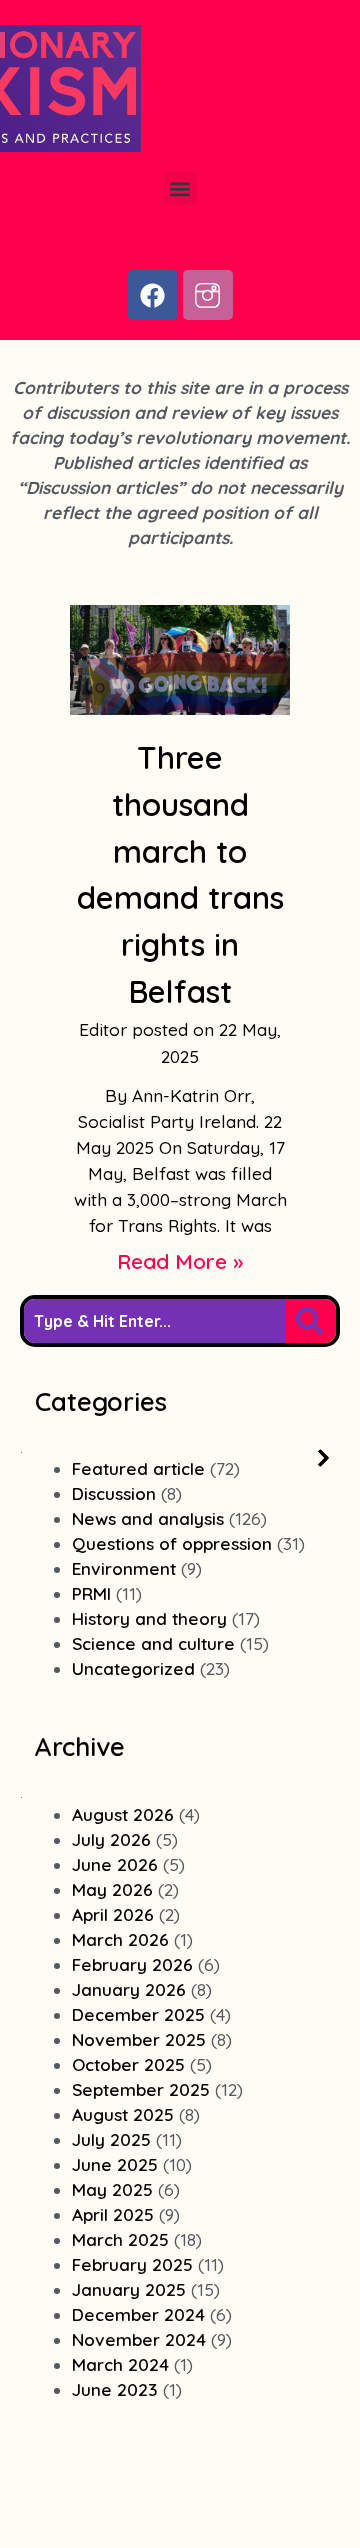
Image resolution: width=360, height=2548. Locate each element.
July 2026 (111, 1839)
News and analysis (148, 1518)
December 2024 (138, 2314)
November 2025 (139, 2039)
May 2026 (112, 1889)
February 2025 (132, 2264)
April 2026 (113, 1914)
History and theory (149, 1618)
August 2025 (123, 2114)
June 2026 (115, 1864)
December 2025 (138, 2014)
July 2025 (111, 2139)
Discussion (114, 1493)
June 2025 (115, 2164)
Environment (124, 1568)
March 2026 (120, 1939)
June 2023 (115, 2389)
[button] (180, 188)
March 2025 (120, 2239)
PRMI (91, 1593)
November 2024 (139, 2339)
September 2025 (141, 2089)
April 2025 (113, 2214)
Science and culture (153, 1643)
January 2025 (129, 2289)
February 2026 (132, 1964)
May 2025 (112, 2189)
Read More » (180, 1261)
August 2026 (123, 1814)
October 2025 (128, 2064)
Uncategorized (133, 1668)
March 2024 (120, 2364)
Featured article (138, 1468)
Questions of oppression (172, 1543)
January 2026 (129, 1989)
